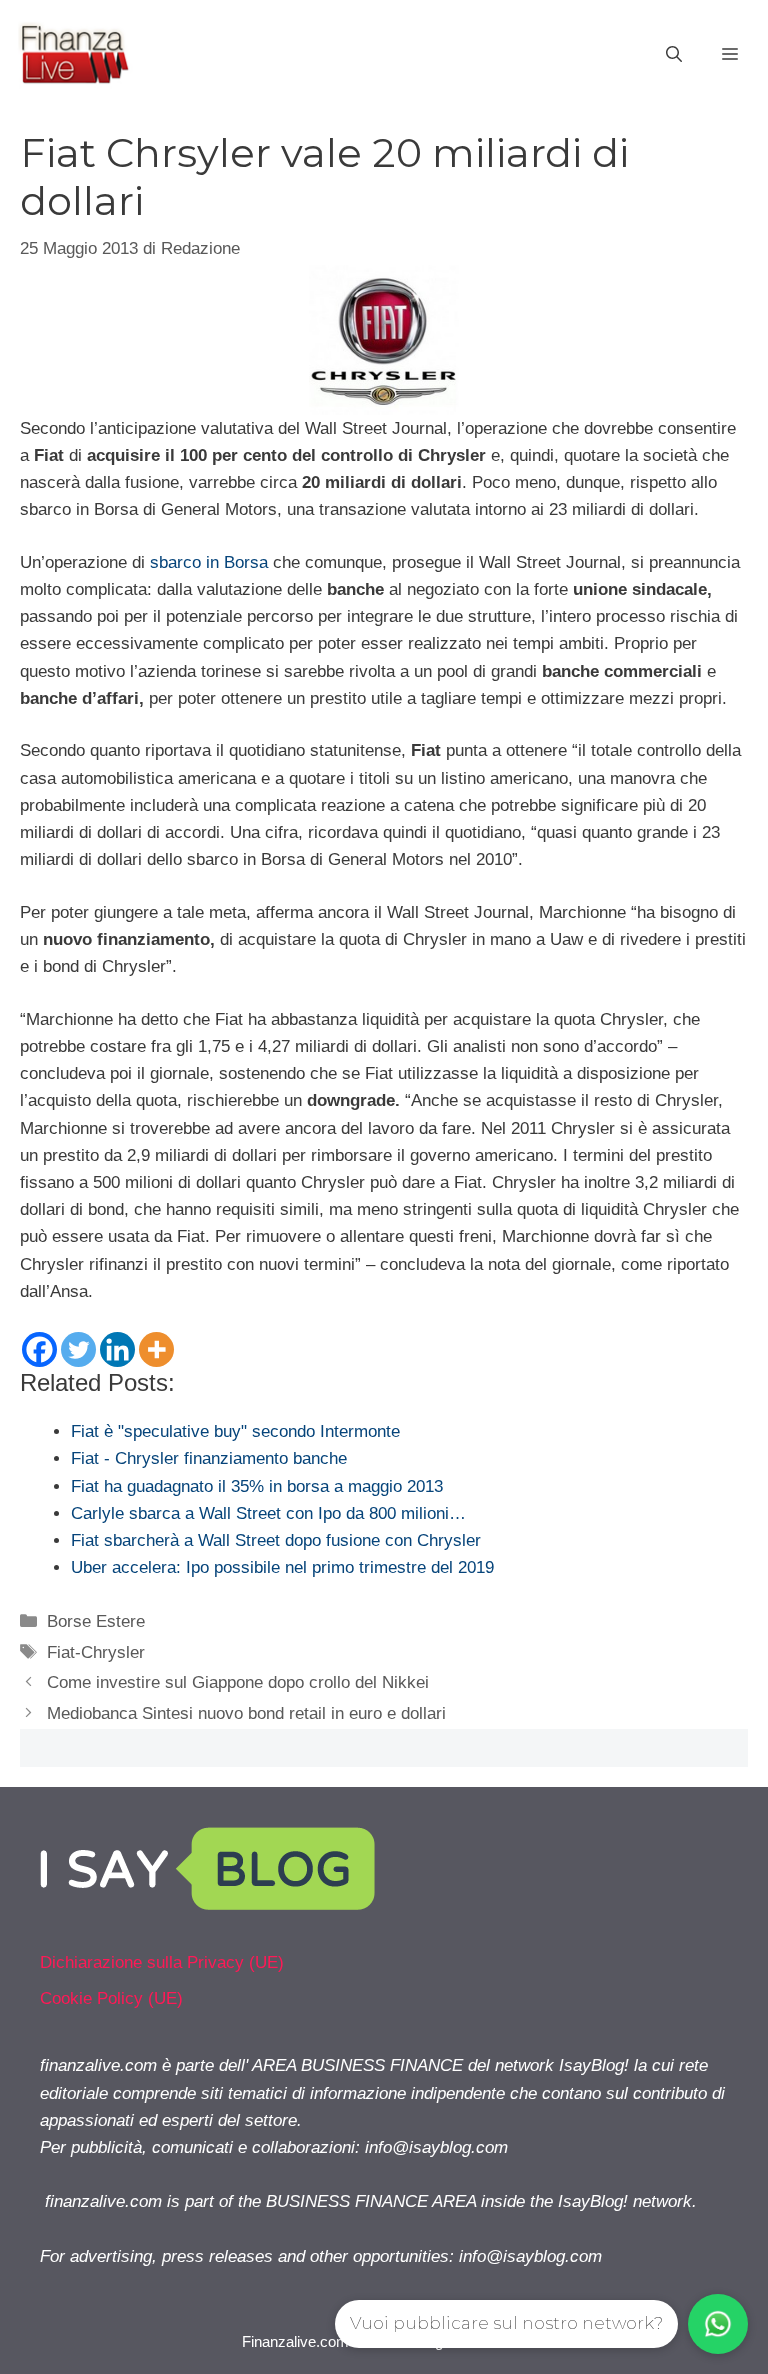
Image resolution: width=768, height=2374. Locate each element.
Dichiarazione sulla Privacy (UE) (162, 1962)
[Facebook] (39, 1349)
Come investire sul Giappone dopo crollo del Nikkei (238, 1682)
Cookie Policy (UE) (111, 1998)
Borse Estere (96, 1621)
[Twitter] (78, 1349)
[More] (156, 1349)
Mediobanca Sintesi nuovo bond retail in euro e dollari (246, 1713)
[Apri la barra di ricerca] (674, 55)
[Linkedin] (117, 1349)
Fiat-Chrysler (96, 1652)
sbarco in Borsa (209, 562)
